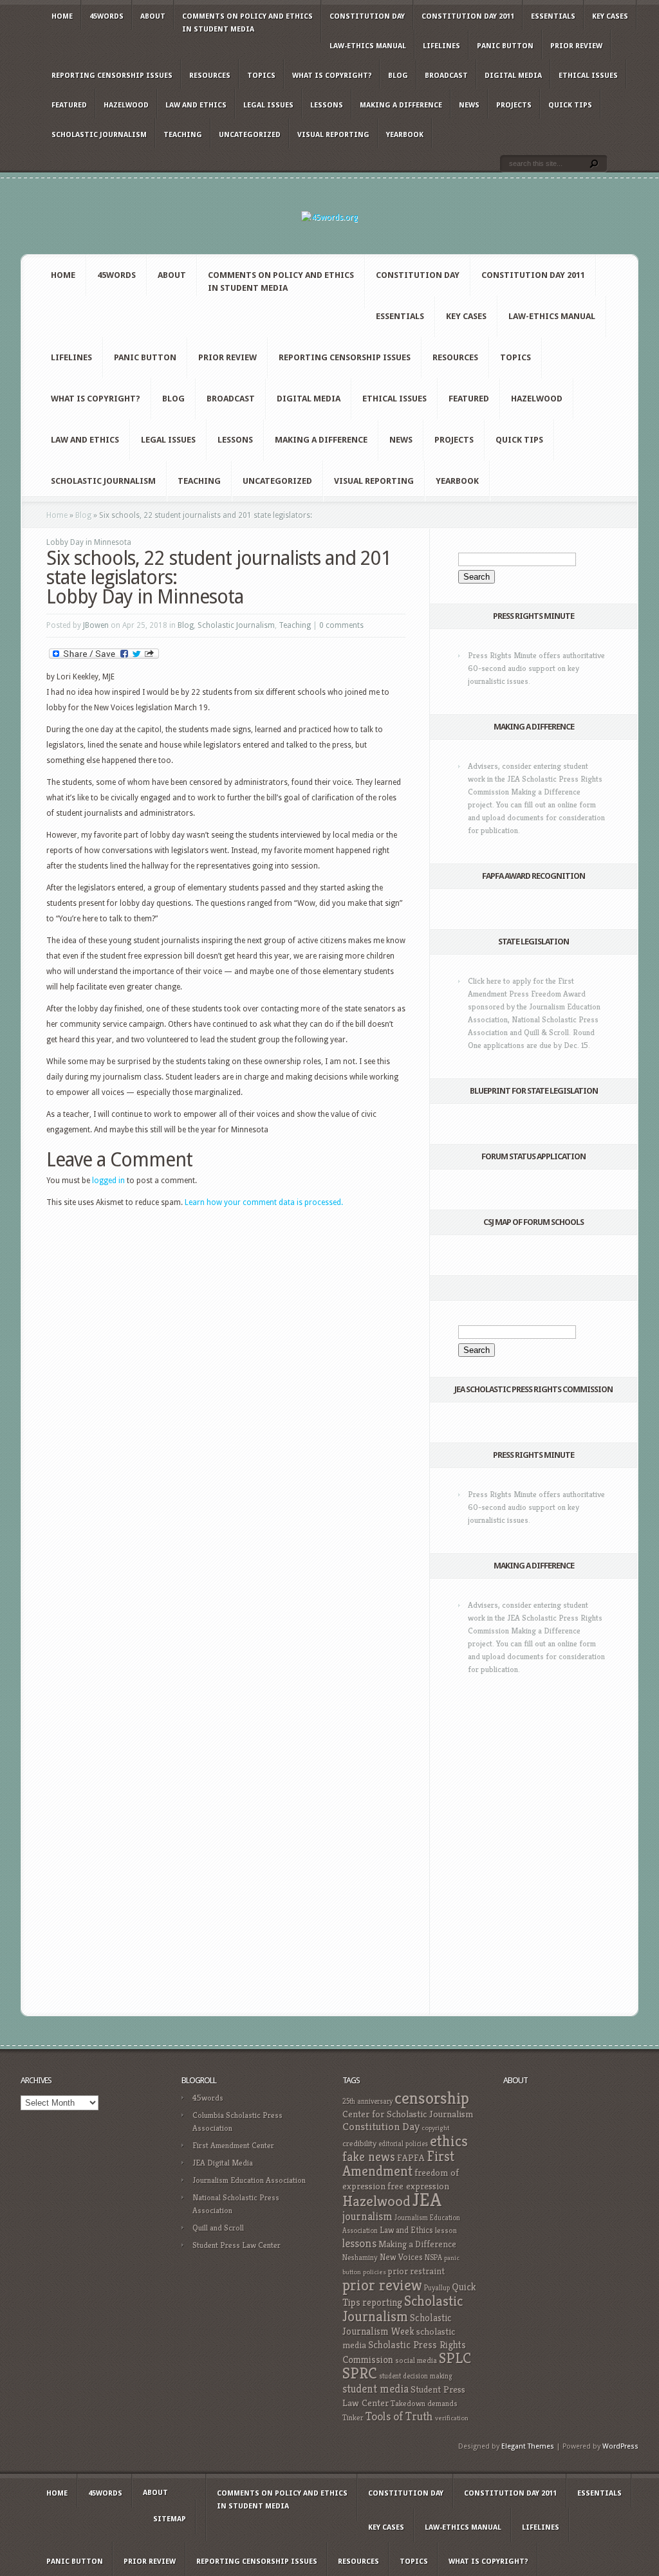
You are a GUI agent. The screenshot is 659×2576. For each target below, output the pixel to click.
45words (107, 16)
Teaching (183, 135)
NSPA (433, 2257)
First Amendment (398, 2164)
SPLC (455, 2358)
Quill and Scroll (218, 2228)
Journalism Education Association (249, 2180)
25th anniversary (367, 2101)
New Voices (401, 2257)
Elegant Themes (528, 2446)
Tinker (353, 2418)
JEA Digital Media (223, 2163)
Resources (210, 76)
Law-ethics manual (368, 46)
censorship (432, 2098)
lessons (359, 2243)
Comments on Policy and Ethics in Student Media (247, 23)
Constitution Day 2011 (468, 16)
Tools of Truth (399, 2416)
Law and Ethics (196, 105)
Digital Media (513, 76)
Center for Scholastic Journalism (408, 2114)
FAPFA (411, 2158)
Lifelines (441, 46)
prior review (382, 2285)
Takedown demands (424, 2403)
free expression (418, 2186)
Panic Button (505, 46)
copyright (435, 2128)
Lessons (327, 105)
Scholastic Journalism (99, 135)
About (153, 16)
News (469, 105)
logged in (108, 1181)
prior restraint (416, 2271)
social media (416, 2360)
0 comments (341, 625)
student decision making (416, 2376)
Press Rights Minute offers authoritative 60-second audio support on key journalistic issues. (536, 668)
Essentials (553, 16)
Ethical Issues (588, 76)
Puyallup (437, 2288)
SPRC (360, 2373)
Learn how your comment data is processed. (264, 1202)
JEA (427, 2199)
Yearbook (405, 135)
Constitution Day (367, 16)
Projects (514, 105)
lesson (446, 2231)
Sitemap (170, 2519)
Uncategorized (250, 135)
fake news (369, 2157)
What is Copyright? (332, 76)
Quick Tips (570, 105)
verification (452, 2418)
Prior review (576, 46)
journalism (367, 2216)
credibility (359, 2143)
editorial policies (403, 2144)
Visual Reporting (333, 135)
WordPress (620, 2446)
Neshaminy (360, 2257)
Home (62, 16)
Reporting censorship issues (112, 76)
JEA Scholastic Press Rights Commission (534, 1389)
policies (375, 2272)
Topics (261, 76)
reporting (382, 2302)
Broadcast (446, 76)
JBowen (96, 625)
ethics (449, 2141)
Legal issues (268, 105)
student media (376, 2389)
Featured (69, 105)
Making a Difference (401, 105)
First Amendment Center (233, 2145)
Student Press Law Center (237, 2245)
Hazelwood (126, 105)
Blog (398, 76)
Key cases (610, 16)
